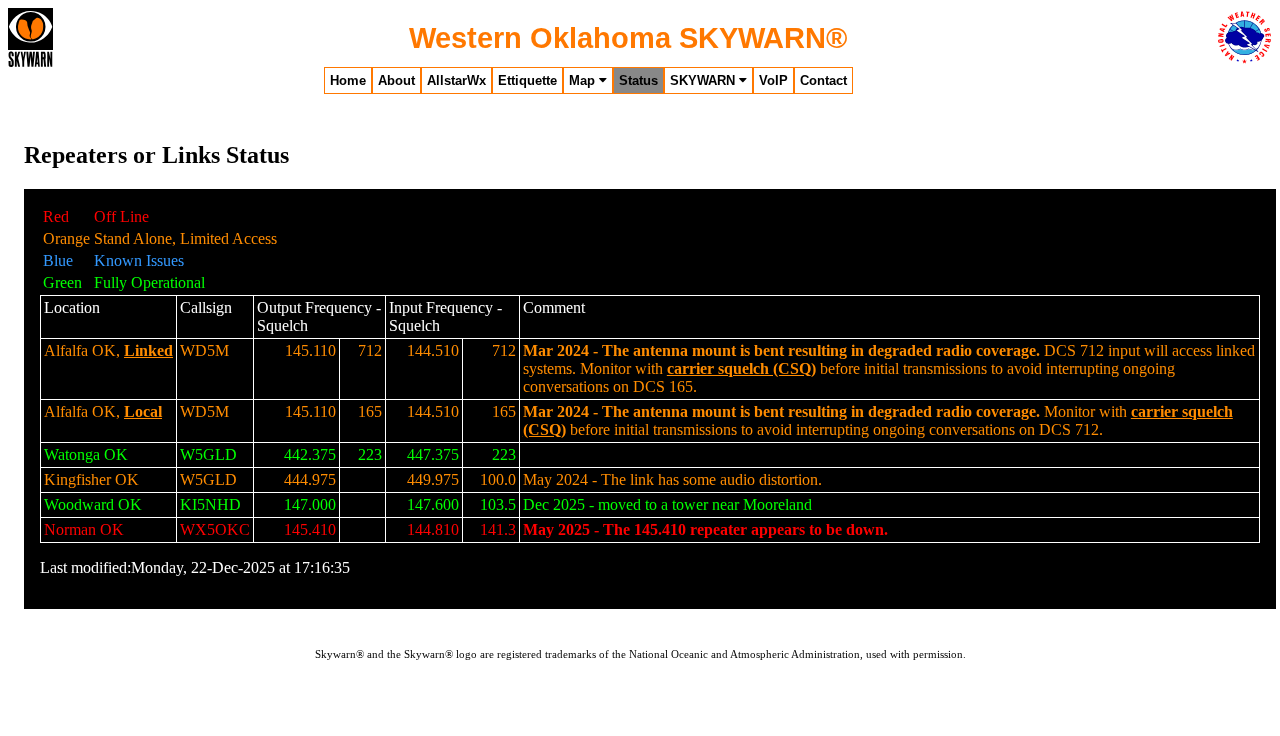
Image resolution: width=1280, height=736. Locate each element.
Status (638, 80)
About (396, 80)
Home (348, 80)
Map (584, 80)
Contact (823, 80)
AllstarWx (456, 80)
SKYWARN (704, 80)
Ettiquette (527, 80)
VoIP (773, 80)
